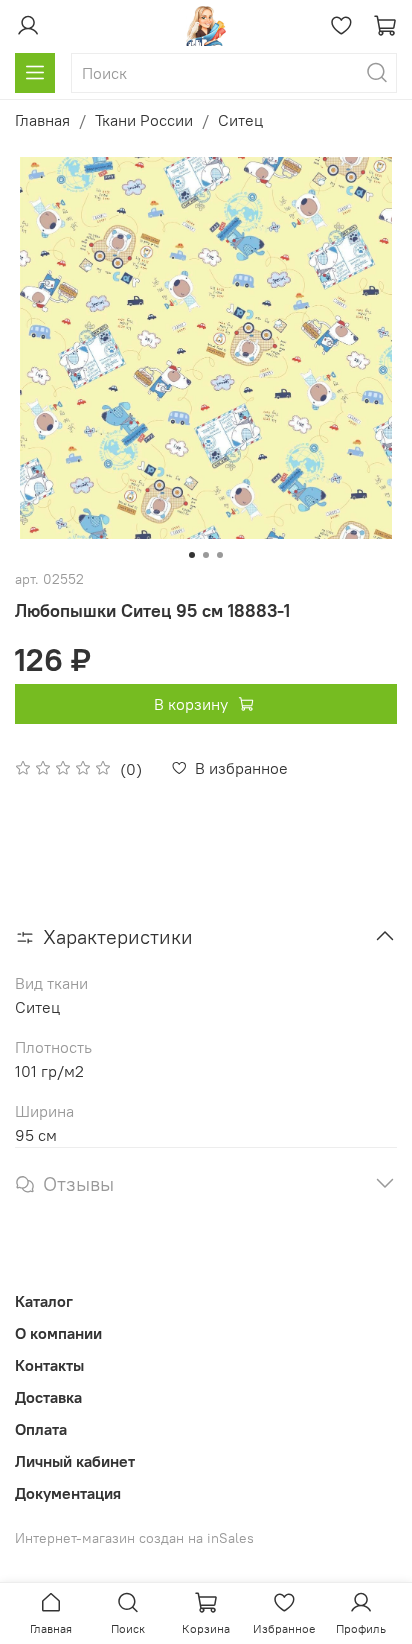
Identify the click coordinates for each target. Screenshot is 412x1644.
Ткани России (144, 120)
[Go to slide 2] (206, 555)
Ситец (240, 120)
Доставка (48, 1397)
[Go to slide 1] (192, 555)
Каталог (44, 1301)
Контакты (49, 1365)
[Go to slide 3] (220, 555)
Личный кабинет (75, 1461)
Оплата (41, 1429)
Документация (68, 1493)
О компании (58, 1333)
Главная (42, 120)
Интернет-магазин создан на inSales (134, 1538)
